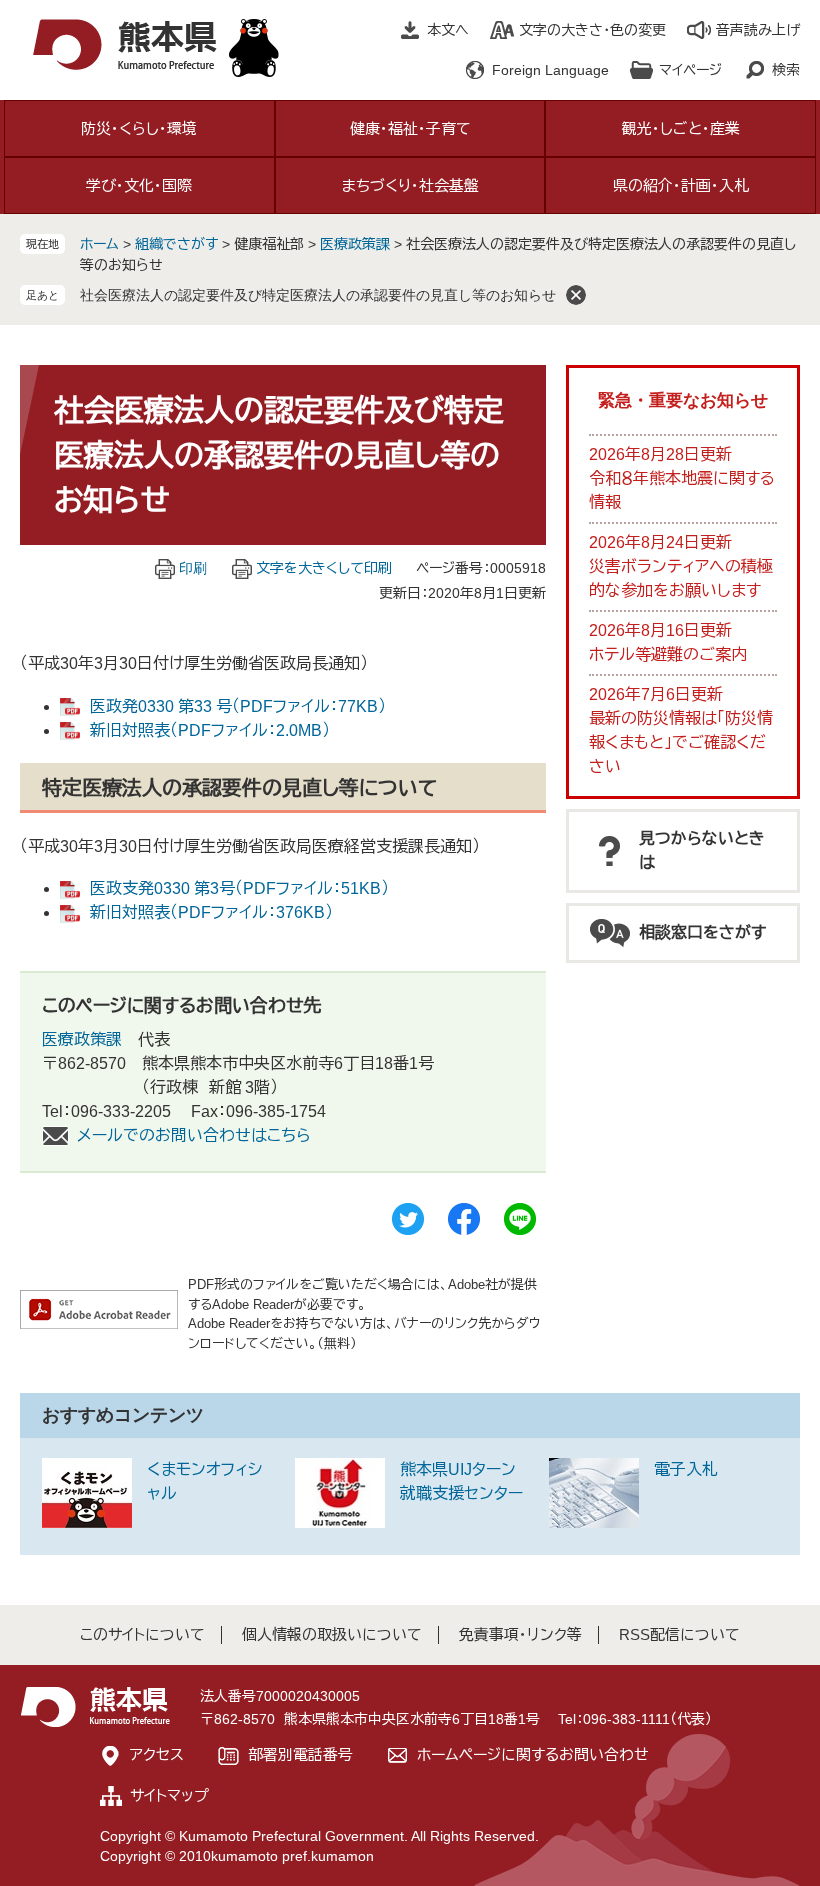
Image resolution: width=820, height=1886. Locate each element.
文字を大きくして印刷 (324, 568)
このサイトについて (142, 1634)
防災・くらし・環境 (139, 128)
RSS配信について (679, 1634)
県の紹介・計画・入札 (681, 185)
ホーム (99, 244)
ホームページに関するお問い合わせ (533, 1754)
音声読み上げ (758, 30)
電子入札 (686, 1469)
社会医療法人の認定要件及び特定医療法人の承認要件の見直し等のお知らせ (318, 295)
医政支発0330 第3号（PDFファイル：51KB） (239, 888)
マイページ (690, 70)
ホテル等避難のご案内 (668, 654)
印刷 (193, 568)
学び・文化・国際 (139, 185)
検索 (786, 70)
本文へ (448, 30)
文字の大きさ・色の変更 (592, 30)
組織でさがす (176, 244)
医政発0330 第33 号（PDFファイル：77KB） (238, 706)
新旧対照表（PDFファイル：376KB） (211, 912)
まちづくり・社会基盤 (410, 185)
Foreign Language (550, 70)
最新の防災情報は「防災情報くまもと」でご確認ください (681, 742)
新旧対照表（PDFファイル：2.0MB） (210, 730)
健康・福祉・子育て (410, 128)
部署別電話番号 (300, 1754)
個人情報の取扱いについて (332, 1634)
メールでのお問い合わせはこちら (194, 1135)
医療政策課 (355, 244)
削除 (576, 295)
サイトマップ (169, 1795)
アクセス (157, 1754)
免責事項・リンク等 (520, 1634)
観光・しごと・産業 (681, 128)
